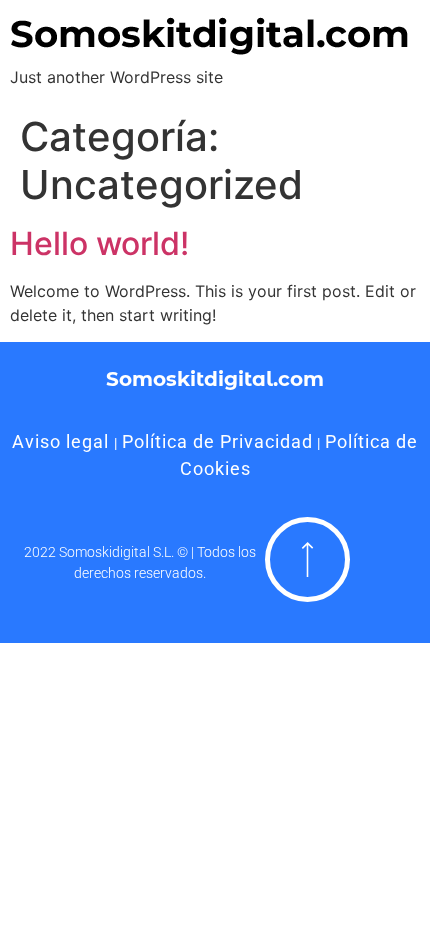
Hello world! (99, 243)
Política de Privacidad (217, 441)
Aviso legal (63, 441)
